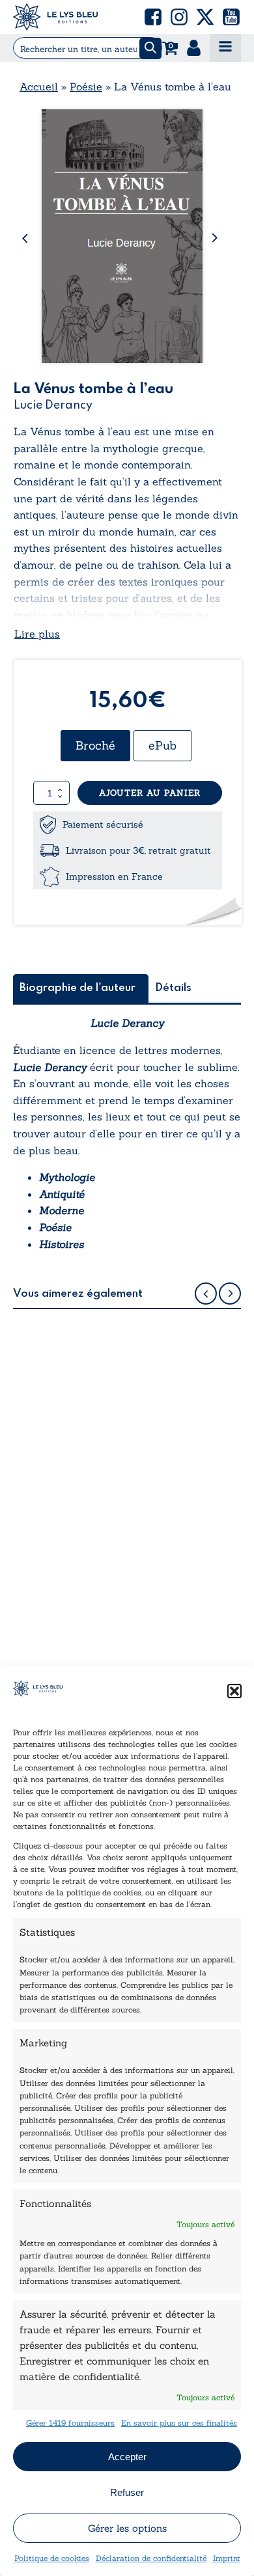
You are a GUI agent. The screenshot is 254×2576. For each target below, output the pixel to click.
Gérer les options (127, 2528)
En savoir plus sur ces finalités (179, 2423)
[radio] (95, 746)
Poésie (86, 87)
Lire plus (37, 634)
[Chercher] (150, 48)
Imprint (227, 2558)
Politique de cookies (52, 2558)
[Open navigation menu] (225, 48)
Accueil (39, 87)
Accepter (127, 2457)
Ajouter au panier (150, 793)
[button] (234, 1691)
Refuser (127, 2492)
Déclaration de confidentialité (151, 2558)
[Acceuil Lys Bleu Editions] (55, 17)
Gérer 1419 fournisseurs (70, 2423)
